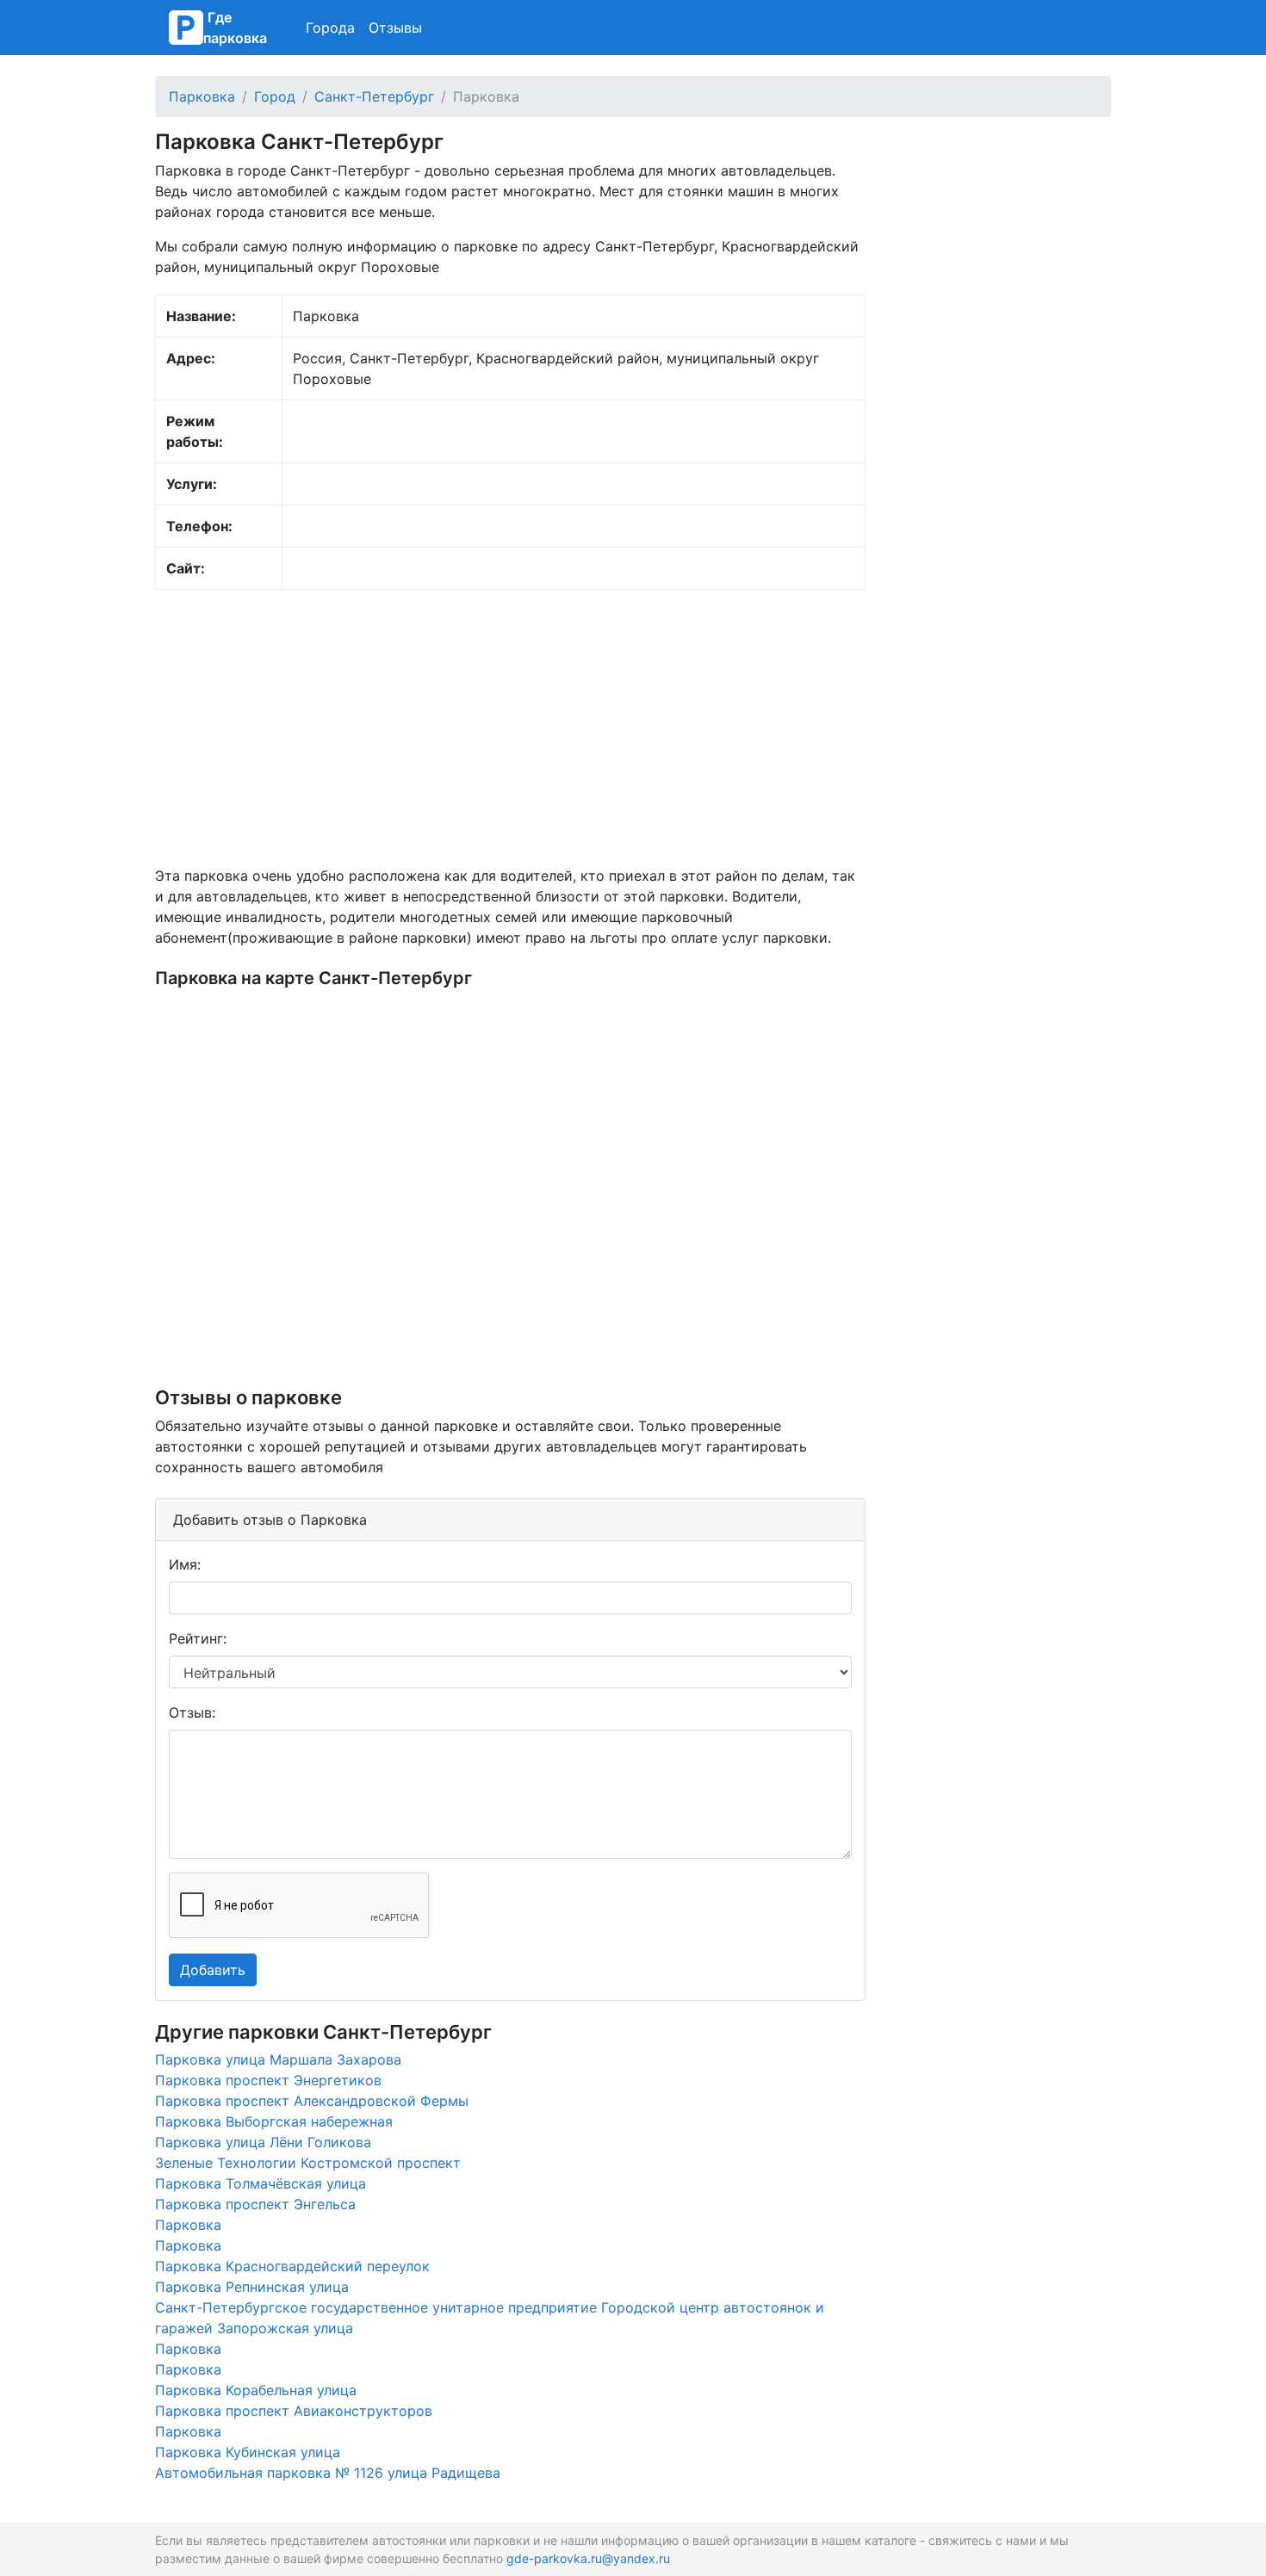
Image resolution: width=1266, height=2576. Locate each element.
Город (275, 96)
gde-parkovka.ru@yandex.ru (588, 2558)
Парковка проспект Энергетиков (268, 2080)
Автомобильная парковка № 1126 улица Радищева (328, 2473)
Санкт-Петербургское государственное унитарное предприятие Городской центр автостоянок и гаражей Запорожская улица (490, 2318)
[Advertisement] (510, 728)
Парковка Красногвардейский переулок (292, 2266)
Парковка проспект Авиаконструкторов (294, 2411)
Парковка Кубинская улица (248, 2452)
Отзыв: (192, 1712)
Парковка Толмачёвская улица (261, 2183)
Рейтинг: (198, 1638)
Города (330, 28)
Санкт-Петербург (374, 96)
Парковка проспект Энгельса (255, 2204)
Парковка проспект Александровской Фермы (312, 2101)
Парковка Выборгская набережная (274, 2121)
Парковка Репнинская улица (252, 2287)
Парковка (202, 96)
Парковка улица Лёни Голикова (263, 2142)
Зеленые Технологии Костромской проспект (308, 2163)
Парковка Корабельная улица (256, 2390)
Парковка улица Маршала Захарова (278, 2059)
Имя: (185, 1564)
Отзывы (395, 28)
